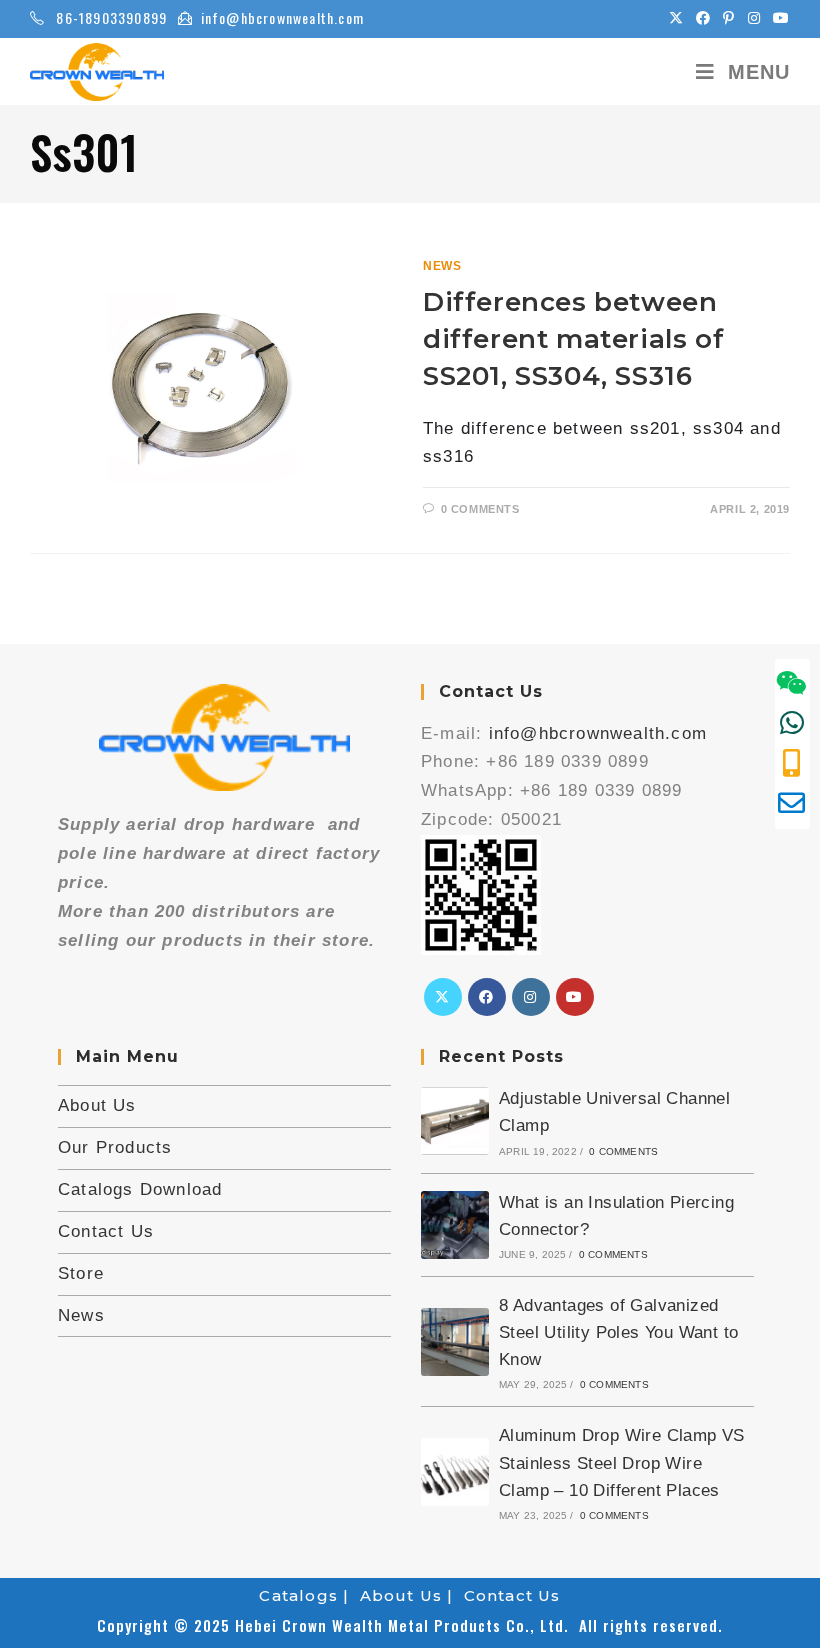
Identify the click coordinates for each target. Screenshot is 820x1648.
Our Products (115, 1147)
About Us (97, 1105)
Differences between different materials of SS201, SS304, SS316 (573, 339)
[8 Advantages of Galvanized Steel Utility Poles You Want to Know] (455, 1342)
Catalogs (298, 1595)
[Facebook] (487, 997)
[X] (443, 997)
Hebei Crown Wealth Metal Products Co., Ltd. (407, 1625)
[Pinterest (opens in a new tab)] (729, 18)
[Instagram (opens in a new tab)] (754, 18)
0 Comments (480, 509)
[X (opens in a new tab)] (676, 18)
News (442, 266)
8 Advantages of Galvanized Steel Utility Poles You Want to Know (618, 1332)
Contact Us (106, 1231)
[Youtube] (575, 997)
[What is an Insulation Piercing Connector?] (455, 1225)
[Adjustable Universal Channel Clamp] (455, 1121)
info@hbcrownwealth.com (282, 17)
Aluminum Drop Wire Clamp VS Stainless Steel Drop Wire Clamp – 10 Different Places (622, 1462)
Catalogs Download (140, 1189)
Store (81, 1273)
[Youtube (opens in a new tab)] (778, 18)
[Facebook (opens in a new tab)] (703, 18)
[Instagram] (531, 997)
